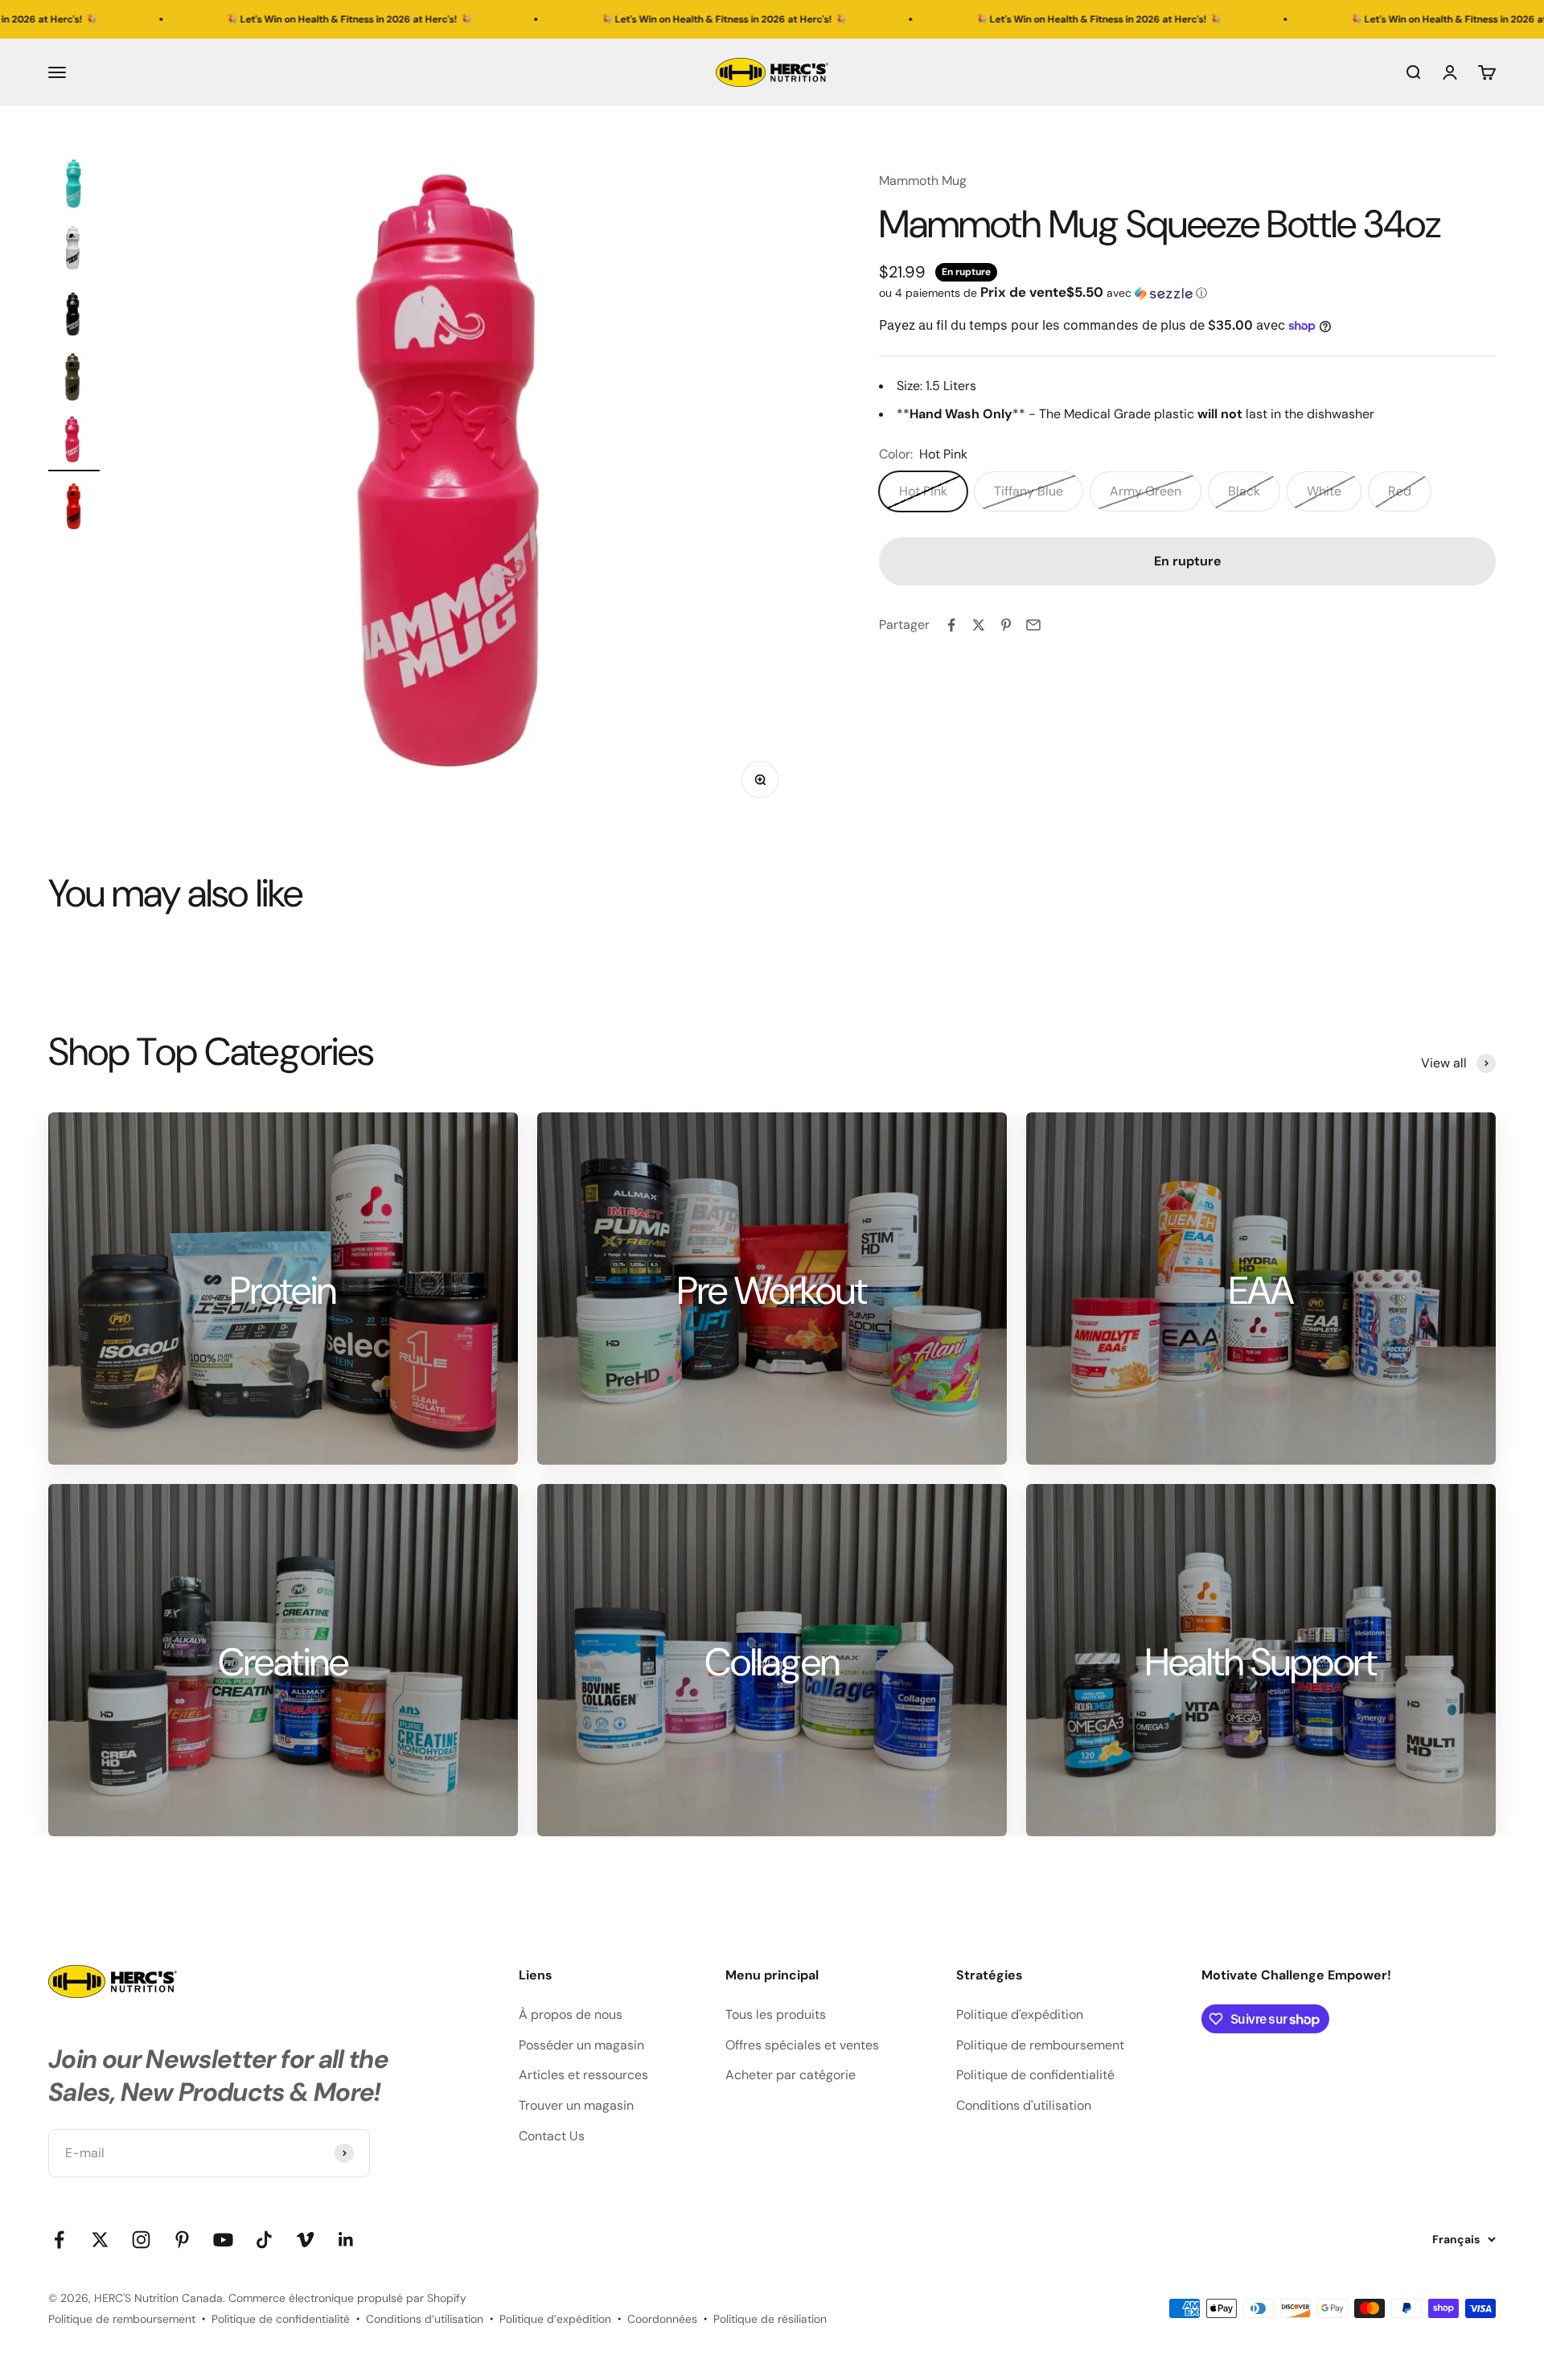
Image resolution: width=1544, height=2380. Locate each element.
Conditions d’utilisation (425, 2319)
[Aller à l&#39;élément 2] (74, 250)
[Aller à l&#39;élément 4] (74, 379)
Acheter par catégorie (790, 2075)
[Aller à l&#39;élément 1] (74, 186)
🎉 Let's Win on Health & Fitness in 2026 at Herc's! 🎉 (196, 19)
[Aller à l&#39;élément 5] (74, 443)
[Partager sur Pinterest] (1006, 625)
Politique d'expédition (1020, 2014)
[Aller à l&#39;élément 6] (74, 508)
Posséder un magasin (581, 2045)
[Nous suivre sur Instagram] (141, 2240)
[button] (1187, 293)
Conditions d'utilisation (1024, 2105)
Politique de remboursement (1040, 2045)
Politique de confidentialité (1035, 2075)
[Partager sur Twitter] (979, 625)
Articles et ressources (583, 2075)
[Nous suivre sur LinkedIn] (346, 2240)
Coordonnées (662, 2319)
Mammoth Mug (923, 181)
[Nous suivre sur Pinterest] (182, 2240)
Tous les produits (776, 2014)
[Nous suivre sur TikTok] (264, 2240)
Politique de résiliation (770, 2319)
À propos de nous (571, 2014)
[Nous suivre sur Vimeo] (305, 2240)
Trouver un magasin (576, 2105)
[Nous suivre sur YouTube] (223, 2240)
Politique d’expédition (555, 2319)
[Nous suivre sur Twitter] (100, 2240)
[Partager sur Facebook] (951, 625)
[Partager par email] (1033, 625)
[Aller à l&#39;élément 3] (74, 314)
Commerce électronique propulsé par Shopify (347, 2298)
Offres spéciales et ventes (802, 2045)
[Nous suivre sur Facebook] (59, 2240)
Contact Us (552, 2136)
